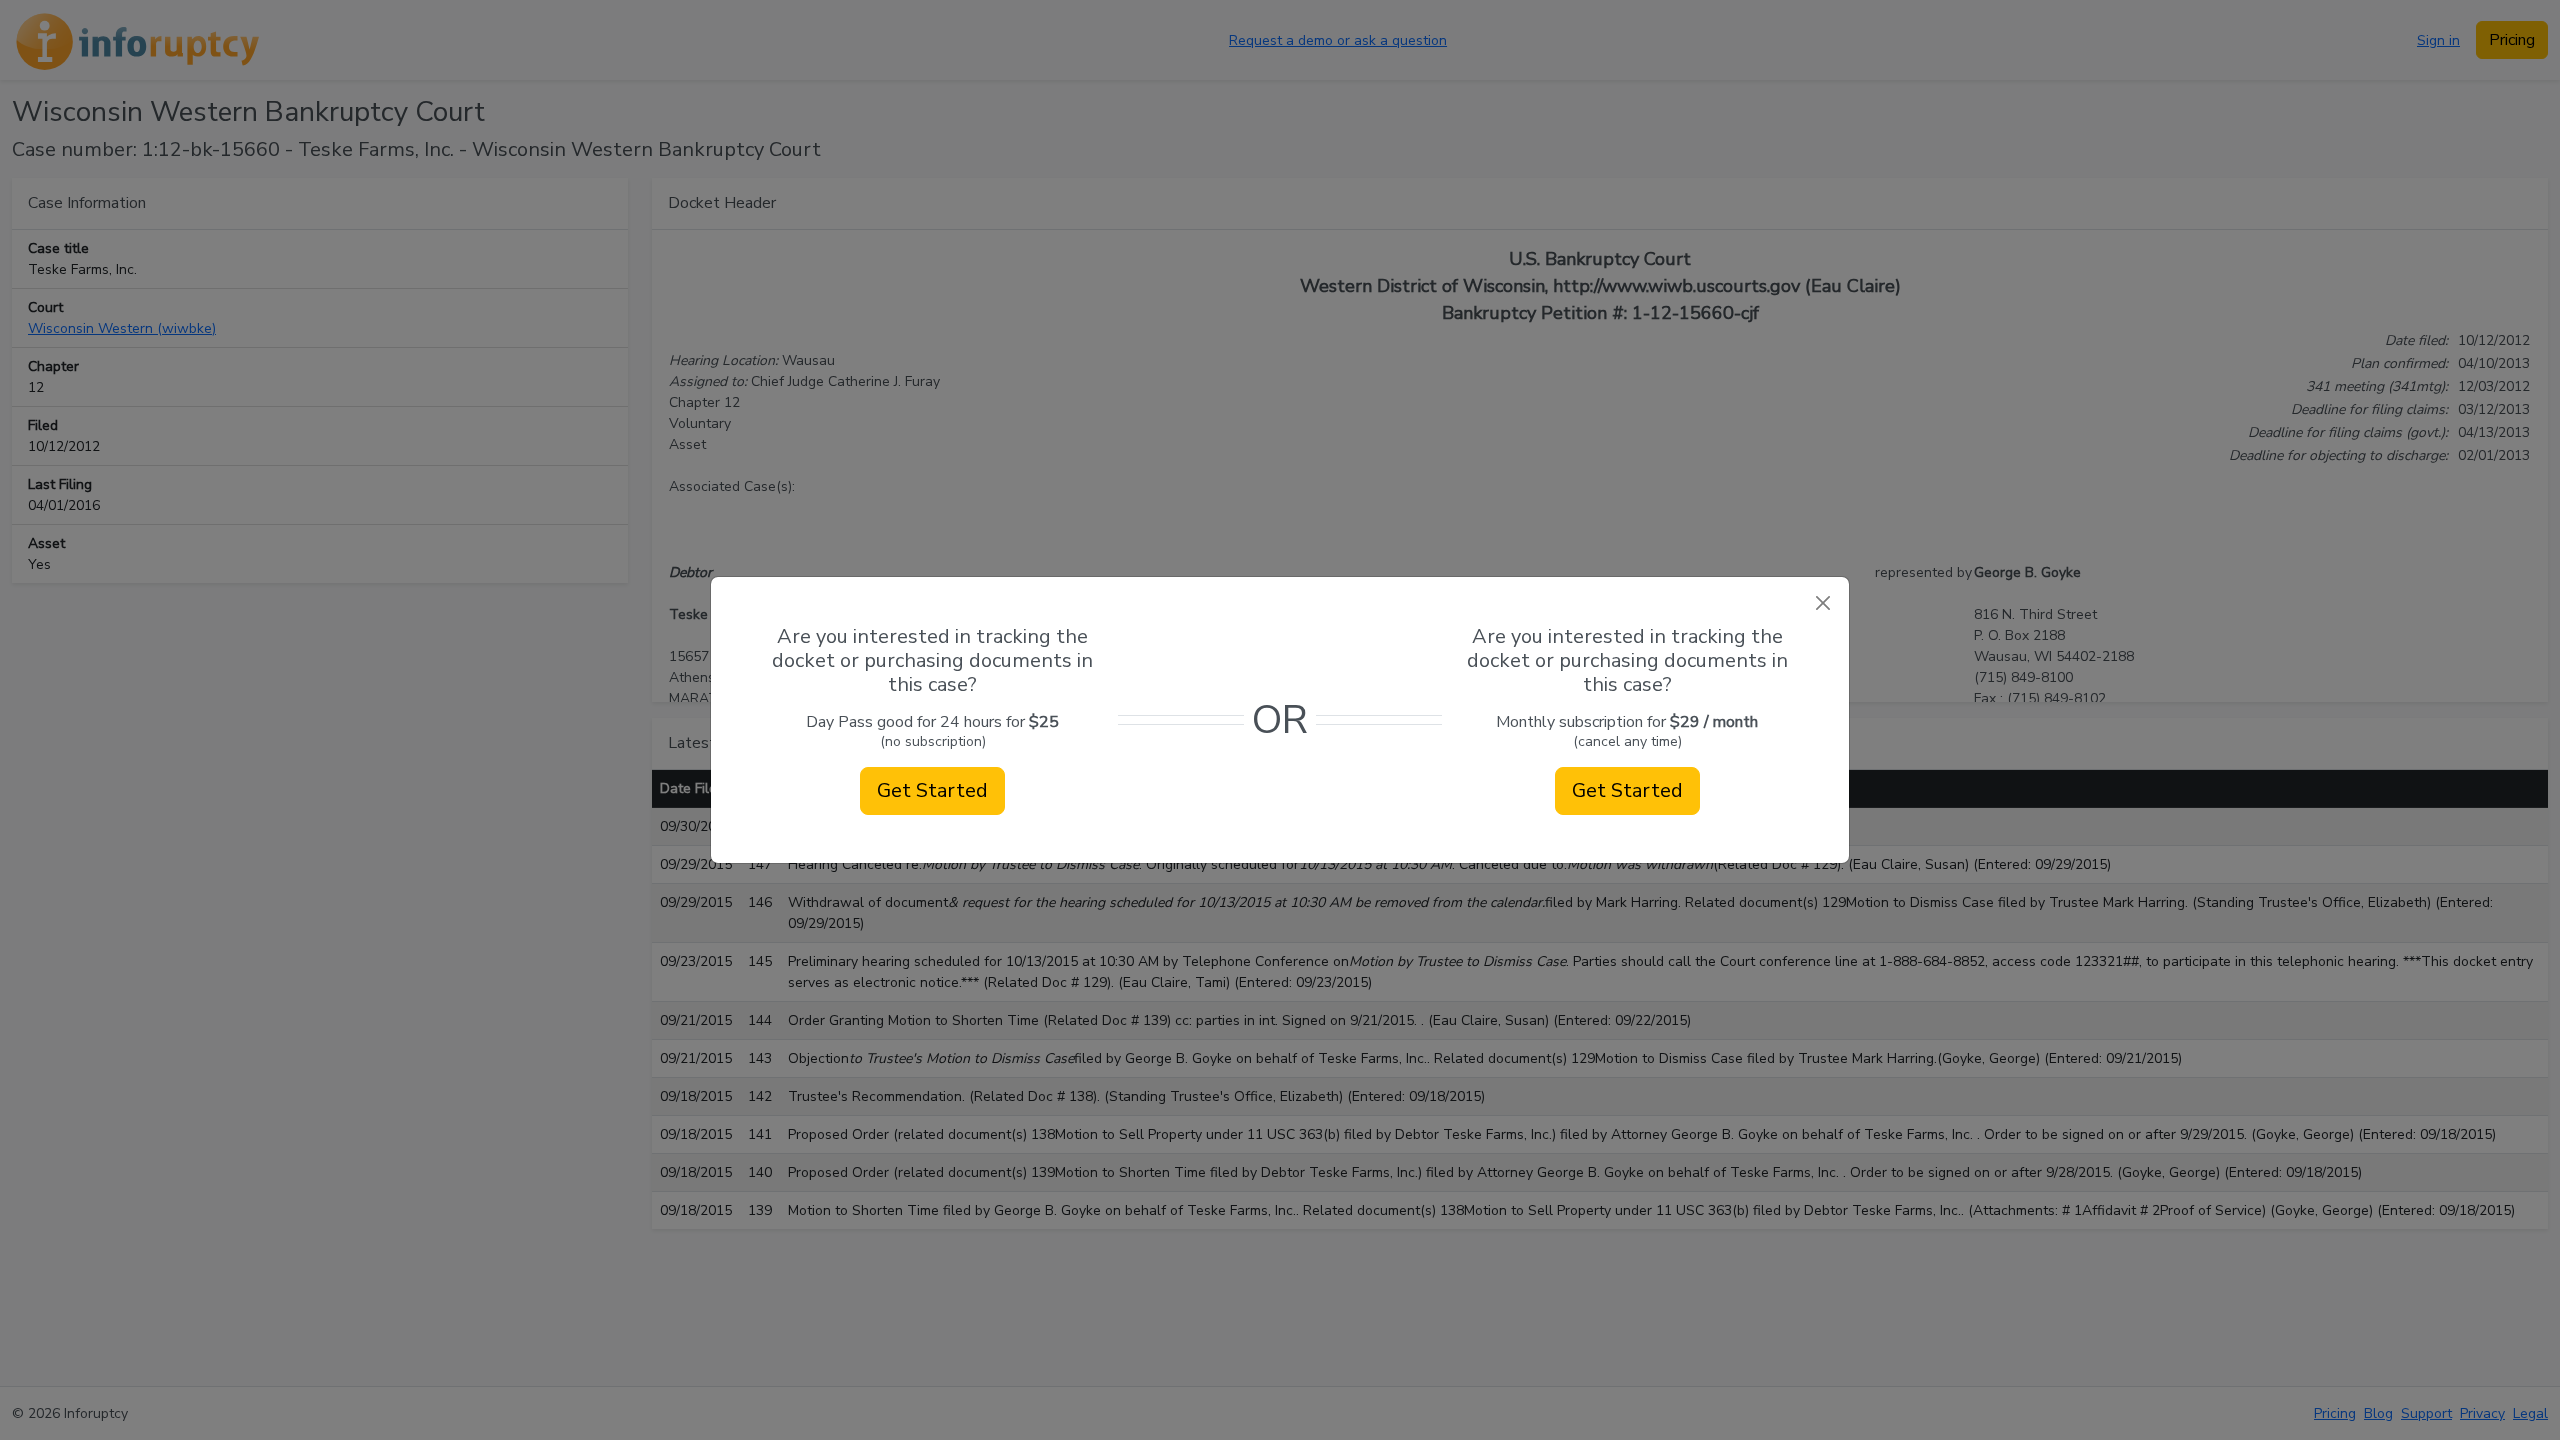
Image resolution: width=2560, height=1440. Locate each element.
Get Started (932, 790)
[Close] (1822, 603)
